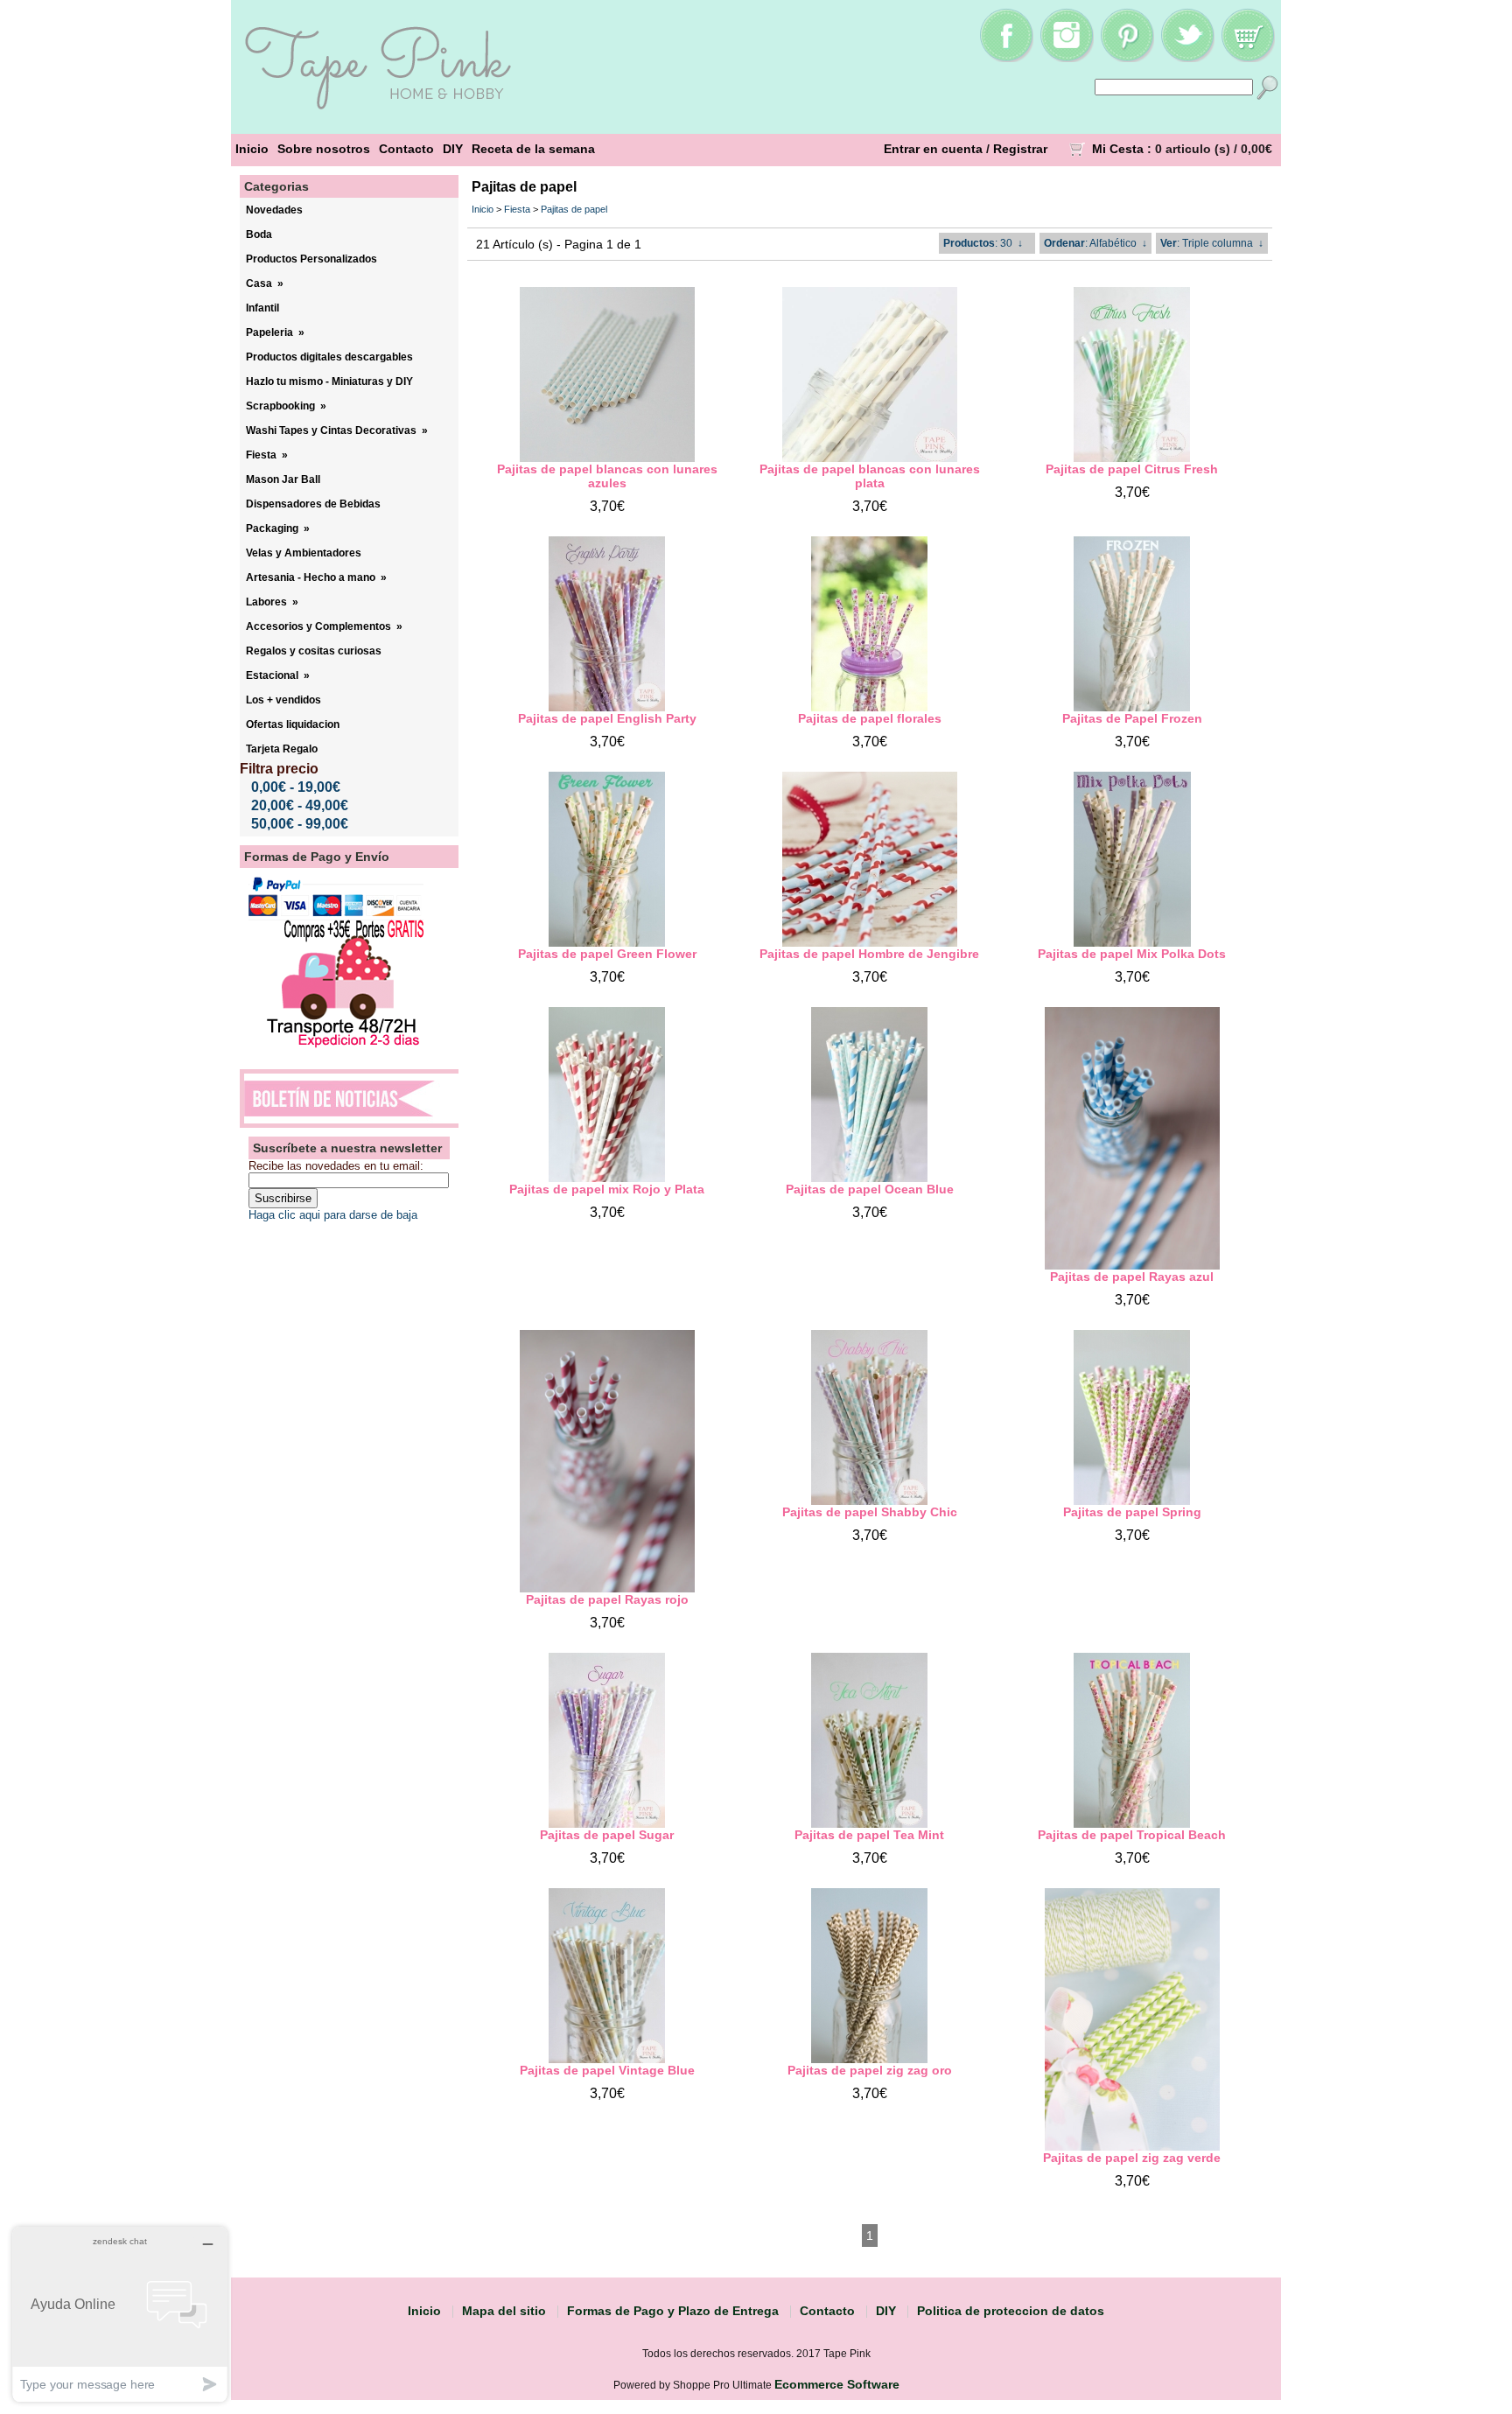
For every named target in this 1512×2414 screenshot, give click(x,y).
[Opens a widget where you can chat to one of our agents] (120, 2314)
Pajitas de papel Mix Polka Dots (1132, 954)
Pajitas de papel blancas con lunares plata (870, 476)
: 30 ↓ (983, 243)
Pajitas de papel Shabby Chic (870, 1512)
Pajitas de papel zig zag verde (1132, 2158)
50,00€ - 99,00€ (300, 824)
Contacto (406, 149)
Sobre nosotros (324, 149)
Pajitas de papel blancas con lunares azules (607, 476)
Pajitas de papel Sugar (607, 1835)
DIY (453, 149)
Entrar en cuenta (933, 149)
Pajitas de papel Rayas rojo (607, 1599)
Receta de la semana (533, 149)
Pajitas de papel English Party (607, 718)
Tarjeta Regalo (282, 749)
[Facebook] (1006, 58)
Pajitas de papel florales (870, 718)
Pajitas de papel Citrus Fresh (1132, 469)
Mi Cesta (1118, 149)
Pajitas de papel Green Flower (607, 954)
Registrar (1020, 149)
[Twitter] (1187, 58)
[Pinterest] (1127, 58)
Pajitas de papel (574, 209)
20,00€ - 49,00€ (300, 805)
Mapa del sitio (504, 2311)
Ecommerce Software (837, 2384)
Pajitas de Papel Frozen (1132, 718)
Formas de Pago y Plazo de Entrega (673, 2311)
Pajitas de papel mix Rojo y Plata (607, 1189)
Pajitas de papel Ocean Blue (870, 1189)
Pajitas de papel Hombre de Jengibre (869, 954)
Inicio (252, 149)
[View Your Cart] (1248, 58)
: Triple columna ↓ (1212, 243)
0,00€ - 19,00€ (296, 787)
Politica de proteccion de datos (1011, 2311)
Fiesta (517, 209)
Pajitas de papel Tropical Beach (1132, 1835)
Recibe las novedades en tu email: (336, 1166)
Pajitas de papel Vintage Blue (607, 2070)
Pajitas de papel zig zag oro (870, 2070)
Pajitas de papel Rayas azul (1132, 1277)
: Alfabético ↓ (1095, 243)
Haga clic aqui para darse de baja (333, 1215)
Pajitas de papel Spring (1132, 1512)
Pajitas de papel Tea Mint (869, 1835)
